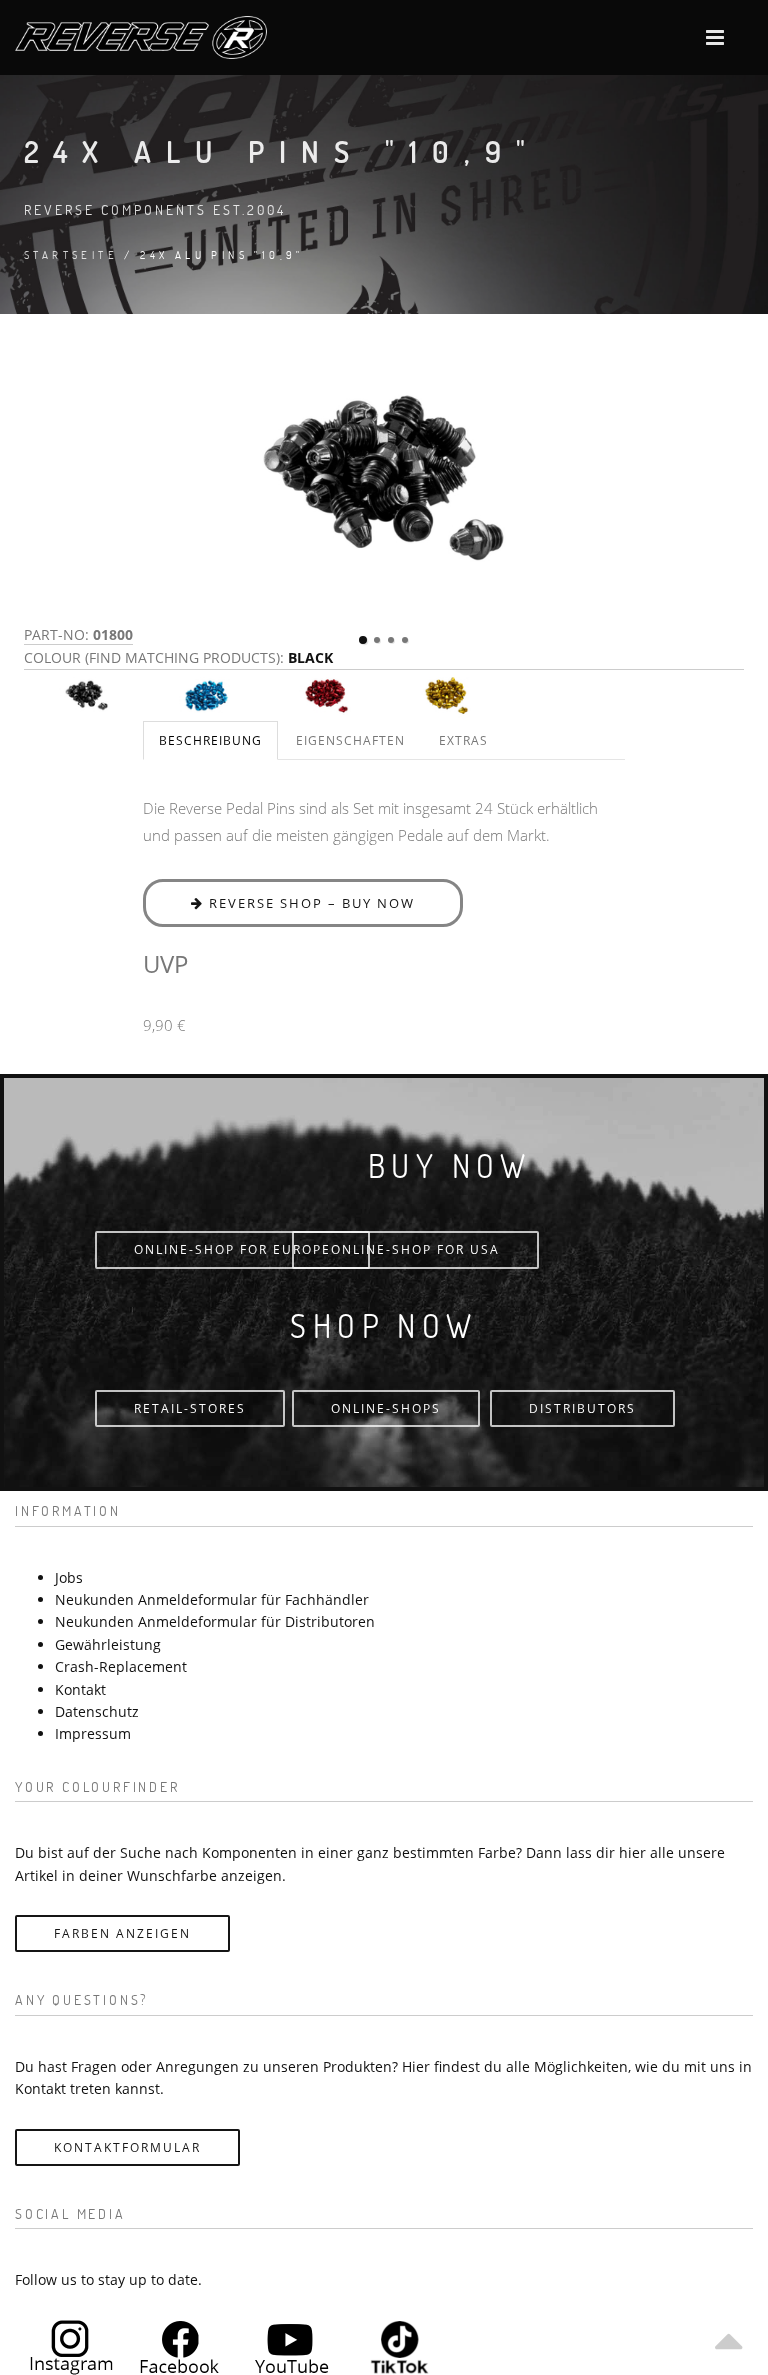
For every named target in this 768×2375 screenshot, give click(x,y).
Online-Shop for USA (415, 1249)
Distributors (582, 1408)
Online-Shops (386, 1408)
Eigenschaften (350, 740)
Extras (463, 740)
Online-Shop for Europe (232, 1249)
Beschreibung (210, 740)
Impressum (93, 1733)
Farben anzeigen (122, 1933)
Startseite (71, 254)
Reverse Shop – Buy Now (309, 903)
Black (310, 657)
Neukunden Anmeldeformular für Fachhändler (212, 1599)
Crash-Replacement (121, 1666)
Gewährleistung (108, 1644)
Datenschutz (97, 1711)
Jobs (69, 1577)
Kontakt (80, 1689)
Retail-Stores (190, 1408)
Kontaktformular (127, 2147)
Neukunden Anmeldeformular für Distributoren (215, 1621)
